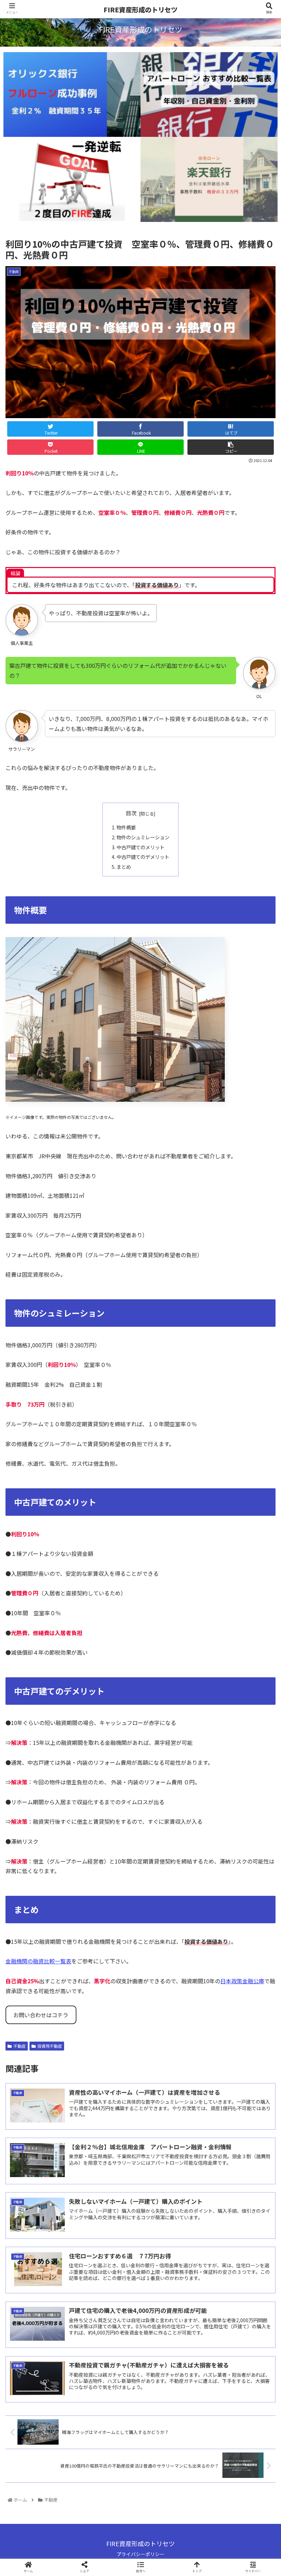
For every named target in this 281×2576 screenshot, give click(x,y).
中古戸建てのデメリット (143, 857)
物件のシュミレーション (143, 837)
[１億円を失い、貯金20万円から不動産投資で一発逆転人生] (72, 179)
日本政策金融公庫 (242, 1981)
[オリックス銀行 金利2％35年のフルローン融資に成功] (72, 95)
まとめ (124, 867)
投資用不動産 (50, 2046)
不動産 (20, 2046)
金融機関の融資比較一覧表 (38, 1961)
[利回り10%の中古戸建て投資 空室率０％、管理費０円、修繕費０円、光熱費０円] (172, 1685)
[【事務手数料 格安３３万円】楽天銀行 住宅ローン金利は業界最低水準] (209, 179)
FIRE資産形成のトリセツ (140, 9)
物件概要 (126, 827)
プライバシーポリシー (140, 2554)
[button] (260, 1369)
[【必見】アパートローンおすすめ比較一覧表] (209, 95)
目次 (131, 813)
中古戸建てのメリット (140, 847)
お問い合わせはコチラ (41, 2015)
